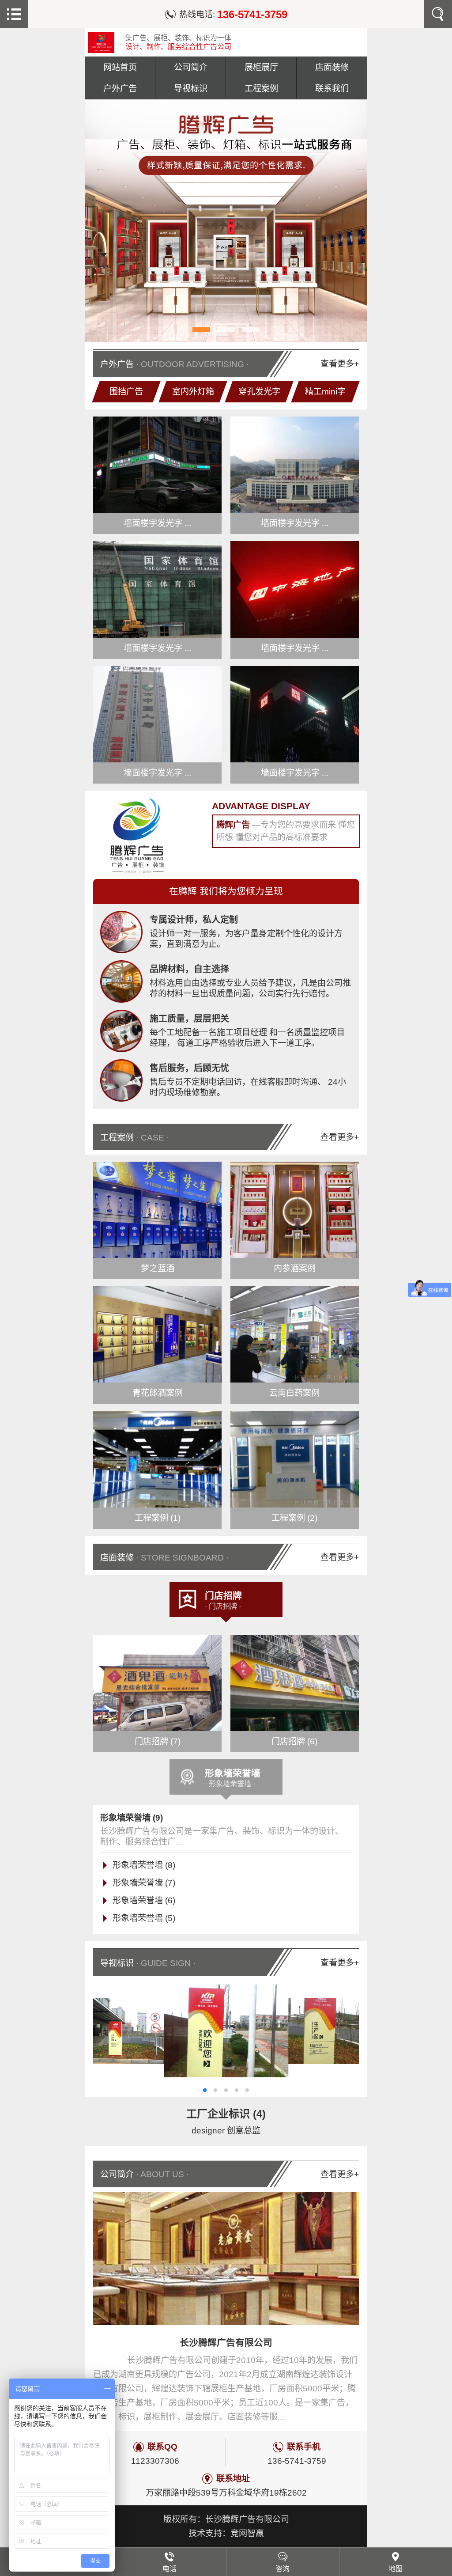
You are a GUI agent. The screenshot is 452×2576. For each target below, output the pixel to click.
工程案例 (261, 89)
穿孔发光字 (259, 392)
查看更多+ (340, 364)
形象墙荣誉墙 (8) (144, 1865)
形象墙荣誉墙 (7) (144, 1883)
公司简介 (191, 67)
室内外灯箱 (193, 392)
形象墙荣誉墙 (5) (144, 1918)
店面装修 (332, 67)
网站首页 (120, 67)
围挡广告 (126, 392)
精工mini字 (326, 392)
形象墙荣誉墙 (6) (144, 1900)
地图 (395, 2569)
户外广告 (120, 89)
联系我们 (332, 89)
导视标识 (191, 89)
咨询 (282, 2569)
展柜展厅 (261, 67)
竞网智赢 (247, 2533)
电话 (169, 2569)
